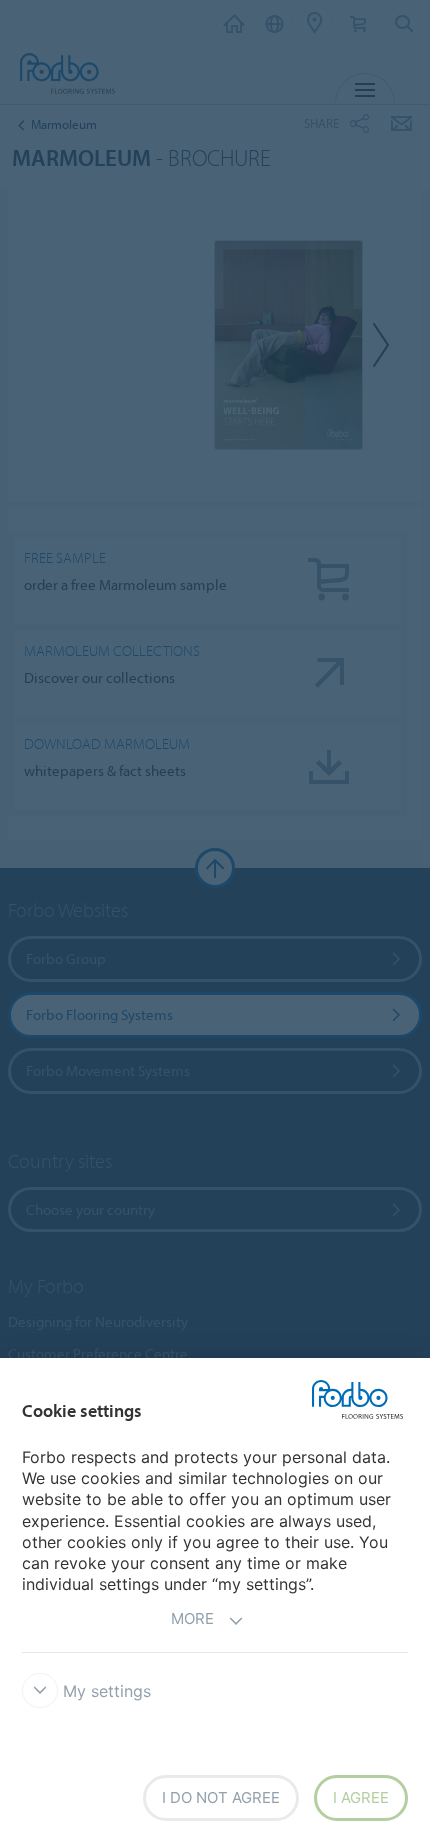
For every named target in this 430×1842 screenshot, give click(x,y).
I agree (361, 1797)
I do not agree (221, 1797)
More (192, 1618)
